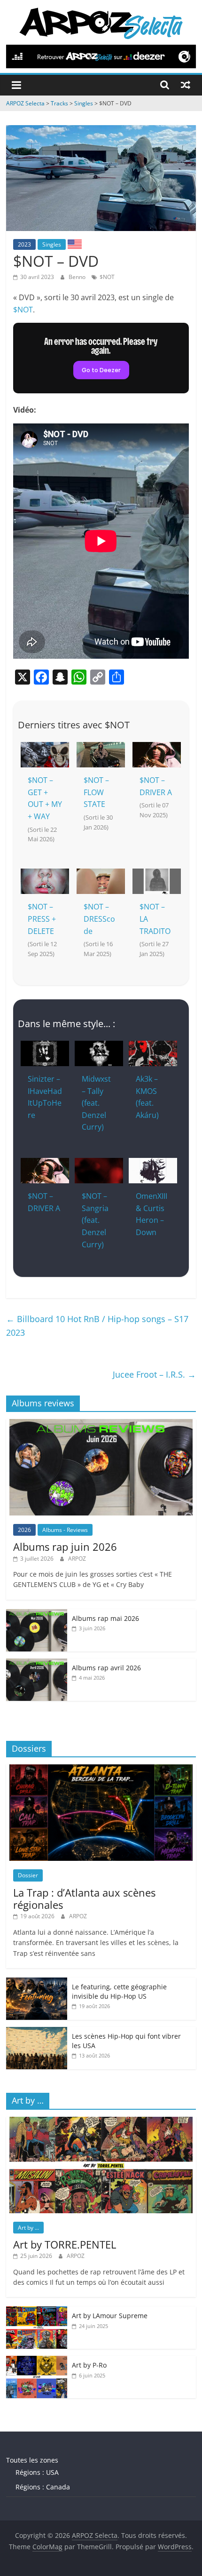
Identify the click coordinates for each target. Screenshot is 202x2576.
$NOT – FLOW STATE (96, 792)
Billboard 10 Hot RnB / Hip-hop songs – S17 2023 (97, 1326)
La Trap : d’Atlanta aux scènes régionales (84, 1898)
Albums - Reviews (65, 1530)
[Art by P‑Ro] (37, 2361)
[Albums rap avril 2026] (37, 1663)
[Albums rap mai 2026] (37, 1614)
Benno (78, 277)
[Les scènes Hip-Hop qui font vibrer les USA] (37, 2032)
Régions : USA (37, 2472)
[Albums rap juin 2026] (101, 1424)
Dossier (28, 1875)
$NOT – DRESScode (99, 919)
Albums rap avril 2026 (106, 1668)
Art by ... (28, 2228)
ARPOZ (77, 1559)
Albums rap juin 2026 (65, 1547)
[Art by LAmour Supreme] (37, 2311)
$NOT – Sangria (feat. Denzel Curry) (95, 1220)
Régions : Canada (43, 2487)
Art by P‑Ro (89, 2365)
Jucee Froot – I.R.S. (154, 1374)
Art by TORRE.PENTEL (65, 2244)
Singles (52, 244)
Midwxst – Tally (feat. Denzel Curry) (96, 1103)
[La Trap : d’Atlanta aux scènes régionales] (101, 1769)
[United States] (75, 244)
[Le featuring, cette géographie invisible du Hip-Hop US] (37, 1982)
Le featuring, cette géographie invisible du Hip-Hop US (119, 1991)
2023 (24, 244)
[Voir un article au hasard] (186, 85)
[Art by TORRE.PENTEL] (101, 2122)
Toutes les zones (32, 2460)
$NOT (107, 277)
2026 (24, 1530)
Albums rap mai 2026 (105, 1618)
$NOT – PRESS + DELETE (42, 919)
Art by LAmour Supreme (110, 2316)
